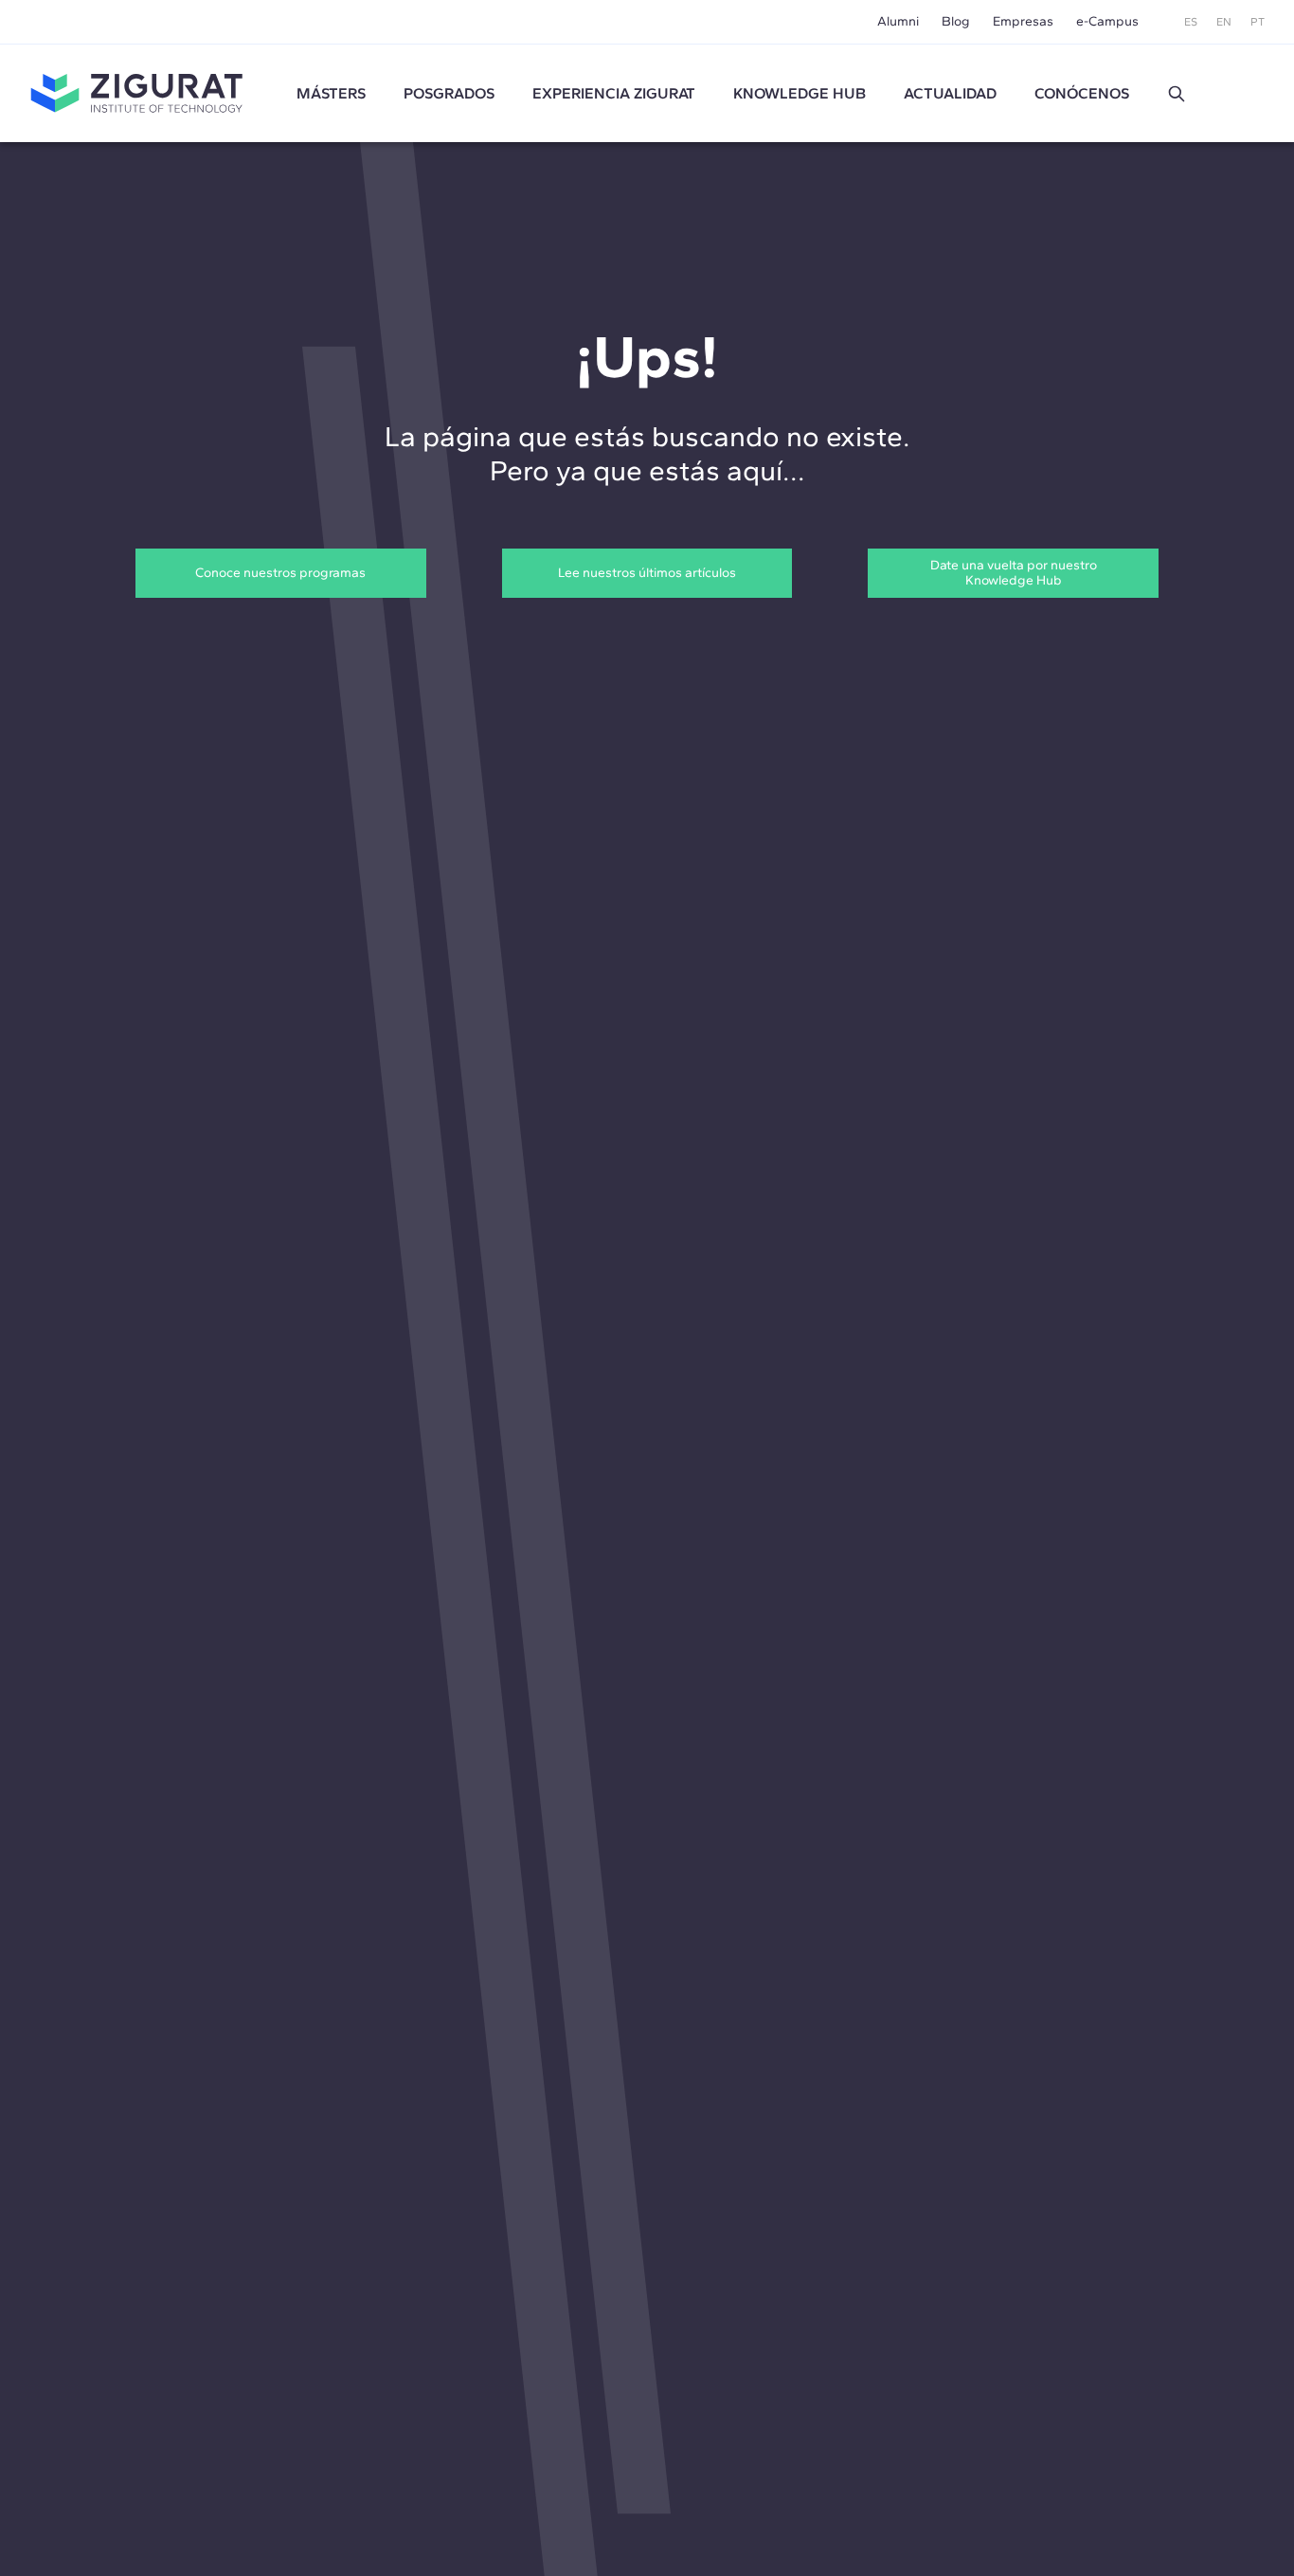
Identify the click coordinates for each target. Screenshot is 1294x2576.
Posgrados (449, 93)
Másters (331, 93)
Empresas (1023, 21)
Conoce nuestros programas (280, 573)
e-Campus (1107, 21)
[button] (1177, 94)
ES (1191, 22)
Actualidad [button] (950, 93)
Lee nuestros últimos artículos (647, 573)
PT (1258, 22)
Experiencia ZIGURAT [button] (614, 93)
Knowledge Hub (800, 93)
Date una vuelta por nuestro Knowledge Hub (1014, 573)
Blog (956, 21)
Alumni (898, 21)
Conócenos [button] (1082, 93)
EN (1224, 22)
